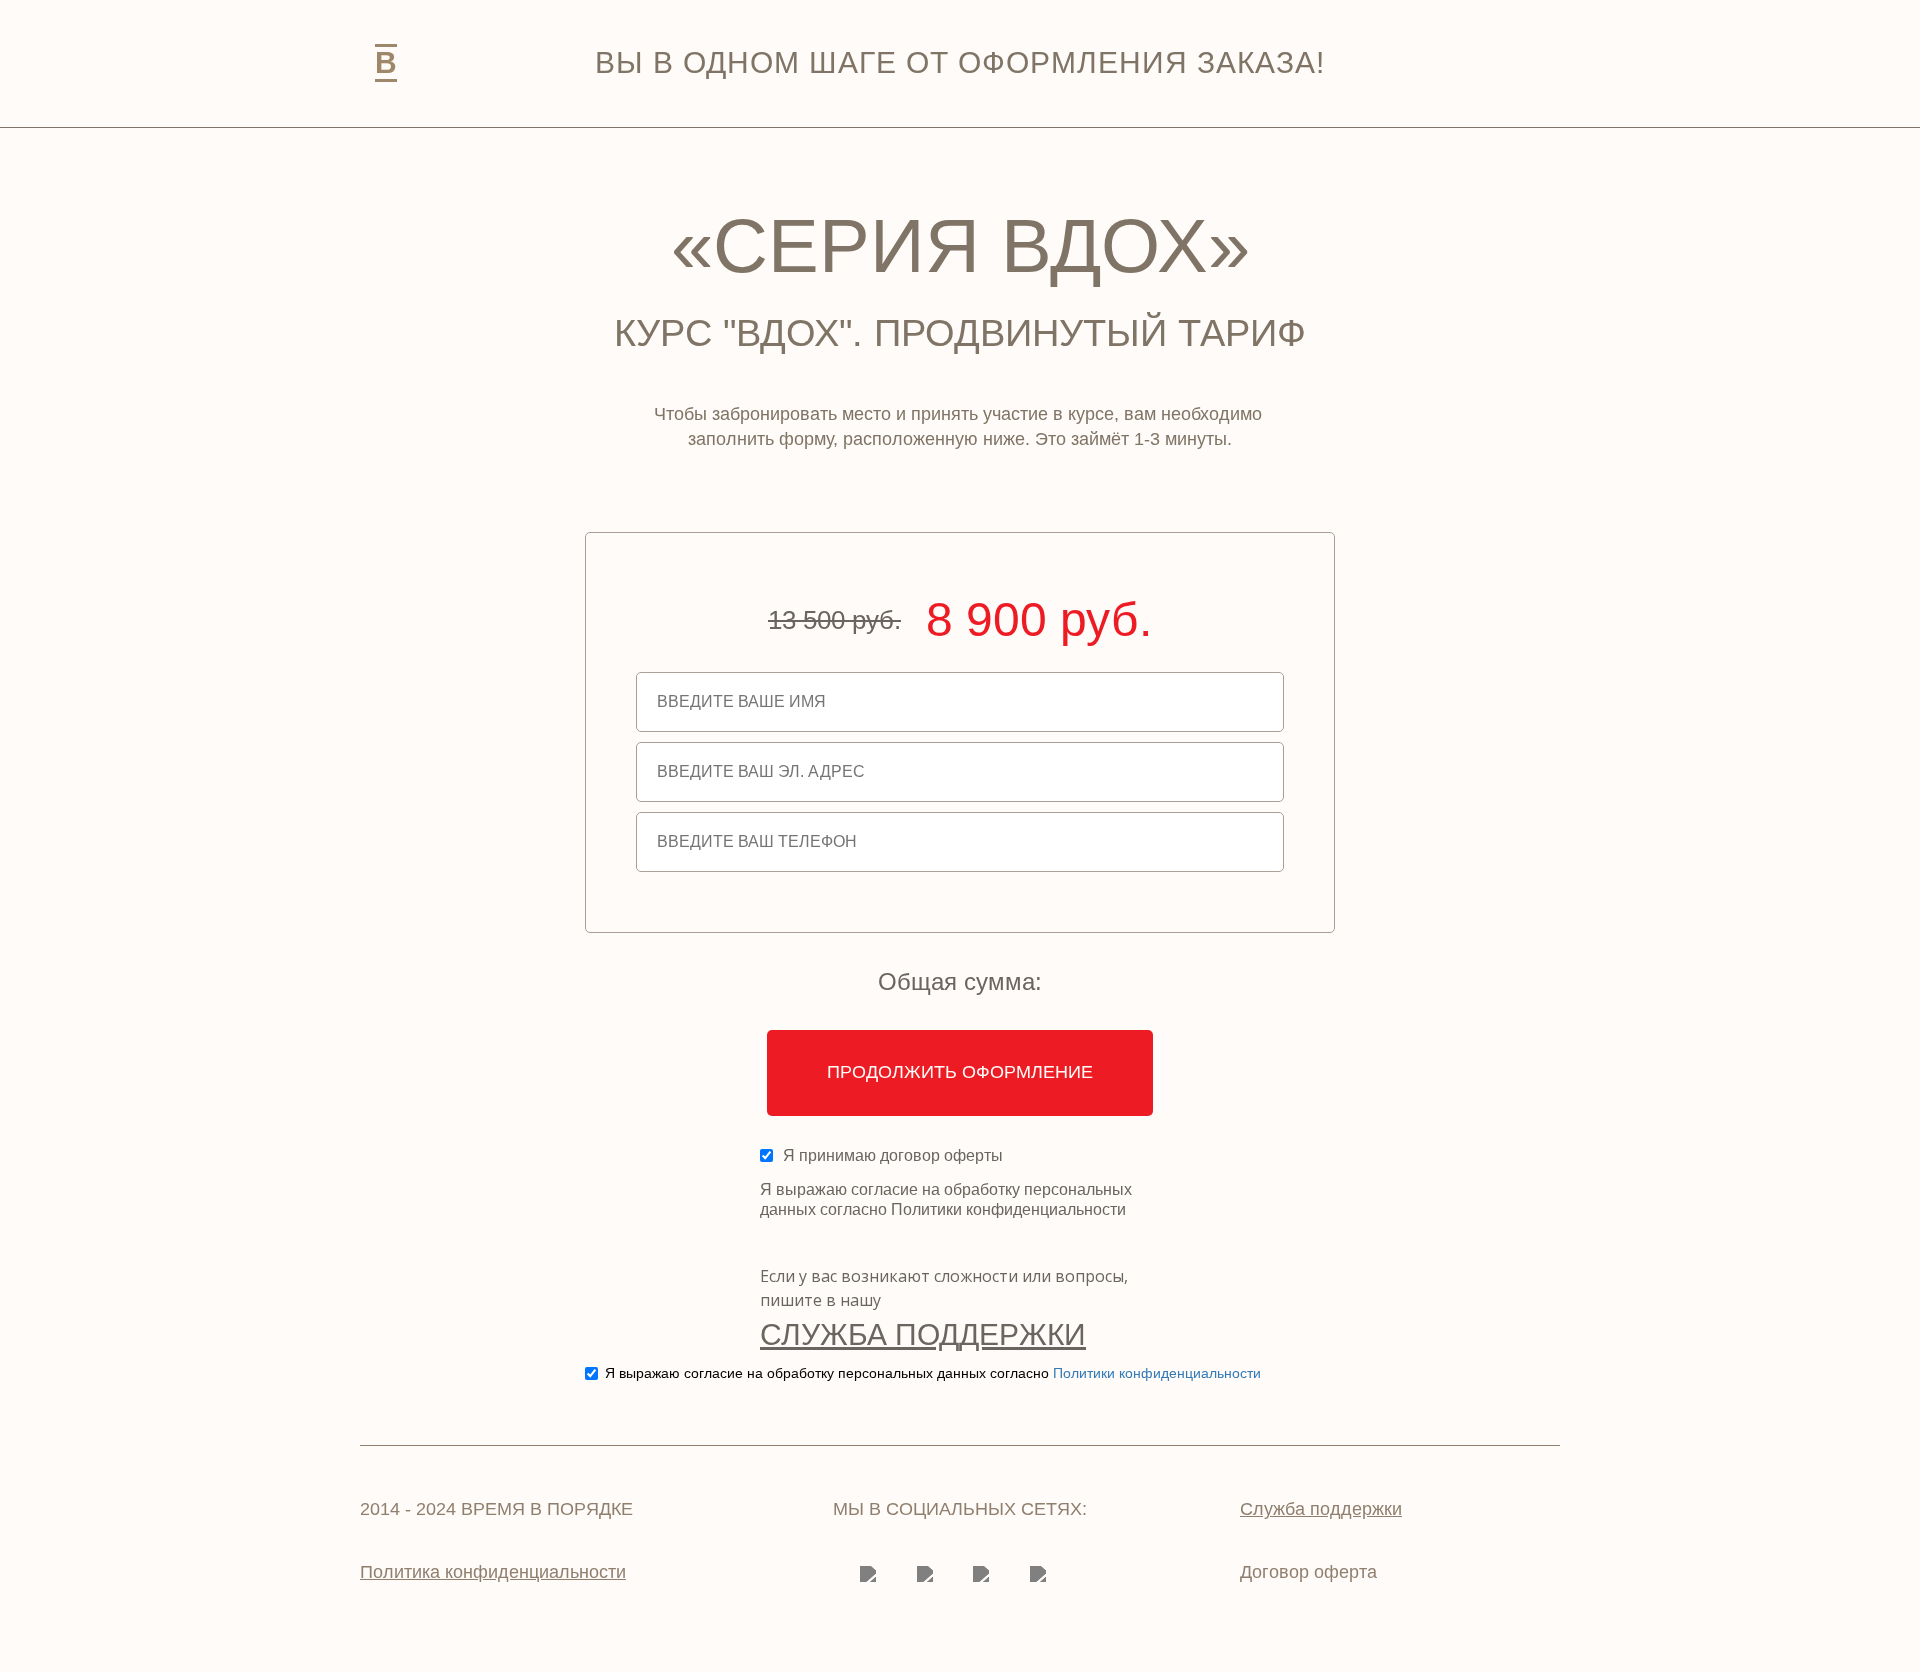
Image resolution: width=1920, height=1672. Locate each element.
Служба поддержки (923, 1334)
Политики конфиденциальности (1157, 1373)
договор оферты (941, 1155)
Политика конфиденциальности (493, 1572)
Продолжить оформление (960, 1072)
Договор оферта (1308, 1572)
